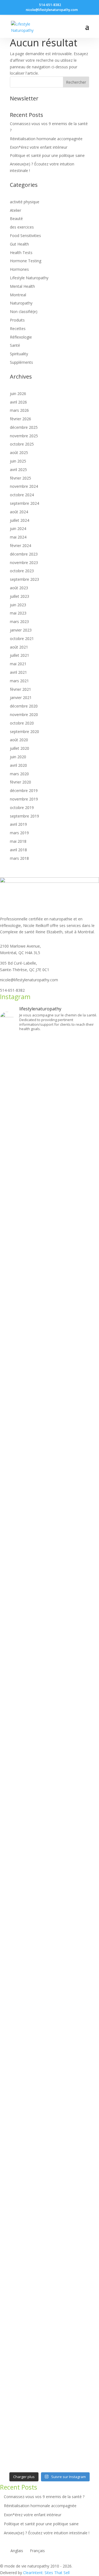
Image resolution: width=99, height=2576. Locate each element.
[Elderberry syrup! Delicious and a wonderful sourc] (50, 2218)
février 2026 (20, 419)
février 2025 (20, 478)
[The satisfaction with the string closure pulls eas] (50, 1252)
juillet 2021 (20, 655)
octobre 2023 (22, 571)
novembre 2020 (24, 715)
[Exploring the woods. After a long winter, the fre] (50, 1187)
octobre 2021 (22, 639)
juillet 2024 (20, 520)
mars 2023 (19, 622)
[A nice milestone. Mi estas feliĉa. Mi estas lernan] (50, 1518)
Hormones (19, 269)
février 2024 (20, 546)
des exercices (22, 227)
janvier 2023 (21, 630)
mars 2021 (19, 681)
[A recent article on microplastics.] (50, 1505)
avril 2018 (18, 850)
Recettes (18, 329)
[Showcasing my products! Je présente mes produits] (50, 2263)
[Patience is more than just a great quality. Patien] (50, 1346)
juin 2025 (18, 461)
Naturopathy (21, 303)
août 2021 (19, 647)
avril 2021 (18, 672)
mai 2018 (18, 841)
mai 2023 (18, 613)
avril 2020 (18, 765)
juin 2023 (18, 605)
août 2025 (19, 453)
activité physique (25, 202)
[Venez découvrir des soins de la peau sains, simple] (50, 2093)
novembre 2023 (24, 563)
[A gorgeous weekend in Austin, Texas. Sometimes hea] (50, 2157)
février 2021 (20, 689)
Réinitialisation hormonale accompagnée (46, 139)
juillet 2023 (20, 596)
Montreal (18, 295)
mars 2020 (19, 774)
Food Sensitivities (25, 236)
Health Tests (21, 253)
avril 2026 (18, 402)
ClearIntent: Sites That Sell (46, 2573)
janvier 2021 (21, 697)
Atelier (16, 210)
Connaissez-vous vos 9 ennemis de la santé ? (44, 2497)
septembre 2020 (24, 732)
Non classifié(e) (24, 312)
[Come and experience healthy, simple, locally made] (50, 2122)
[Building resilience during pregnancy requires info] (50, 1960)
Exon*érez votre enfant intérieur (39, 147)
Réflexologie (21, 337)
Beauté (16, 219)
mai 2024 (18, 537)
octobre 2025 (22, 444)
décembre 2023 (24, 554)
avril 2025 (18, 470)
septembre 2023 (24, 579)
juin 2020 (18, 757)
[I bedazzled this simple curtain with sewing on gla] (50, 1807)
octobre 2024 (22, 495)
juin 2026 (18, 394)
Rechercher (76, 82)
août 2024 (19, 512)
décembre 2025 (24, 427)
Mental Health (22, 286)
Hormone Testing (26, 261)
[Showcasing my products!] (50, 2183)
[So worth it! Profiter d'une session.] (50, 1768)
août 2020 (19, 740)
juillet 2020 (20, 748)
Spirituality (19, 354)
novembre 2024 (24, 486)
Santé (15, 345)
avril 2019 (18, 824)
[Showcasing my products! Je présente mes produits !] (50, 2254)
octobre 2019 (22, 808)
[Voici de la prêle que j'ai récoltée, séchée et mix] (50, 2383)
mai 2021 (18, 664)
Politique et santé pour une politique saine (47, 155)
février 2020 (20, 782)
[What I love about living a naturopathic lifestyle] (50, 1087)
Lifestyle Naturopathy (29, 278)
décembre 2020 (24, 706)
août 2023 (19, 588)
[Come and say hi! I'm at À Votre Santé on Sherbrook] (50, 2282)
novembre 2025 (24, 436)
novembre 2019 (24, 799)
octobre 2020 (22, 723)
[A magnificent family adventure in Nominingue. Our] (50, 1464)
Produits (17, 320)
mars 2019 (19, 833)
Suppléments (21, 362)
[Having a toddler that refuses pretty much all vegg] (50, 1645)
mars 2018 (19, 858)
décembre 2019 (24, 790)
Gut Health (19, 244)
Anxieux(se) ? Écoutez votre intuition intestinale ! (47, 2533)
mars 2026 (19, 410)
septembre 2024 (24, 503)
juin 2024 (18, 529)
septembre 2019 (24, 816)
